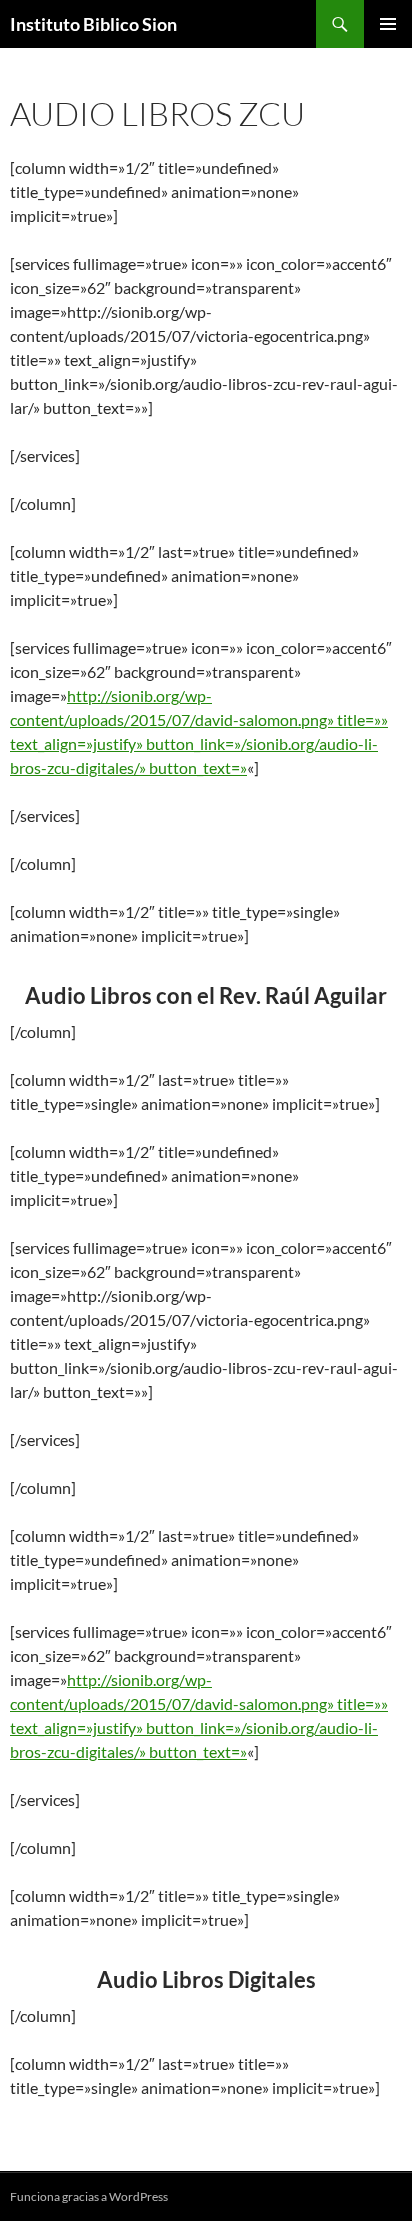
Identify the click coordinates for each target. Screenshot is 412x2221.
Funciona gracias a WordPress (89, 2196)
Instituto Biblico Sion (93, 24)
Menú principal (388, 24)
